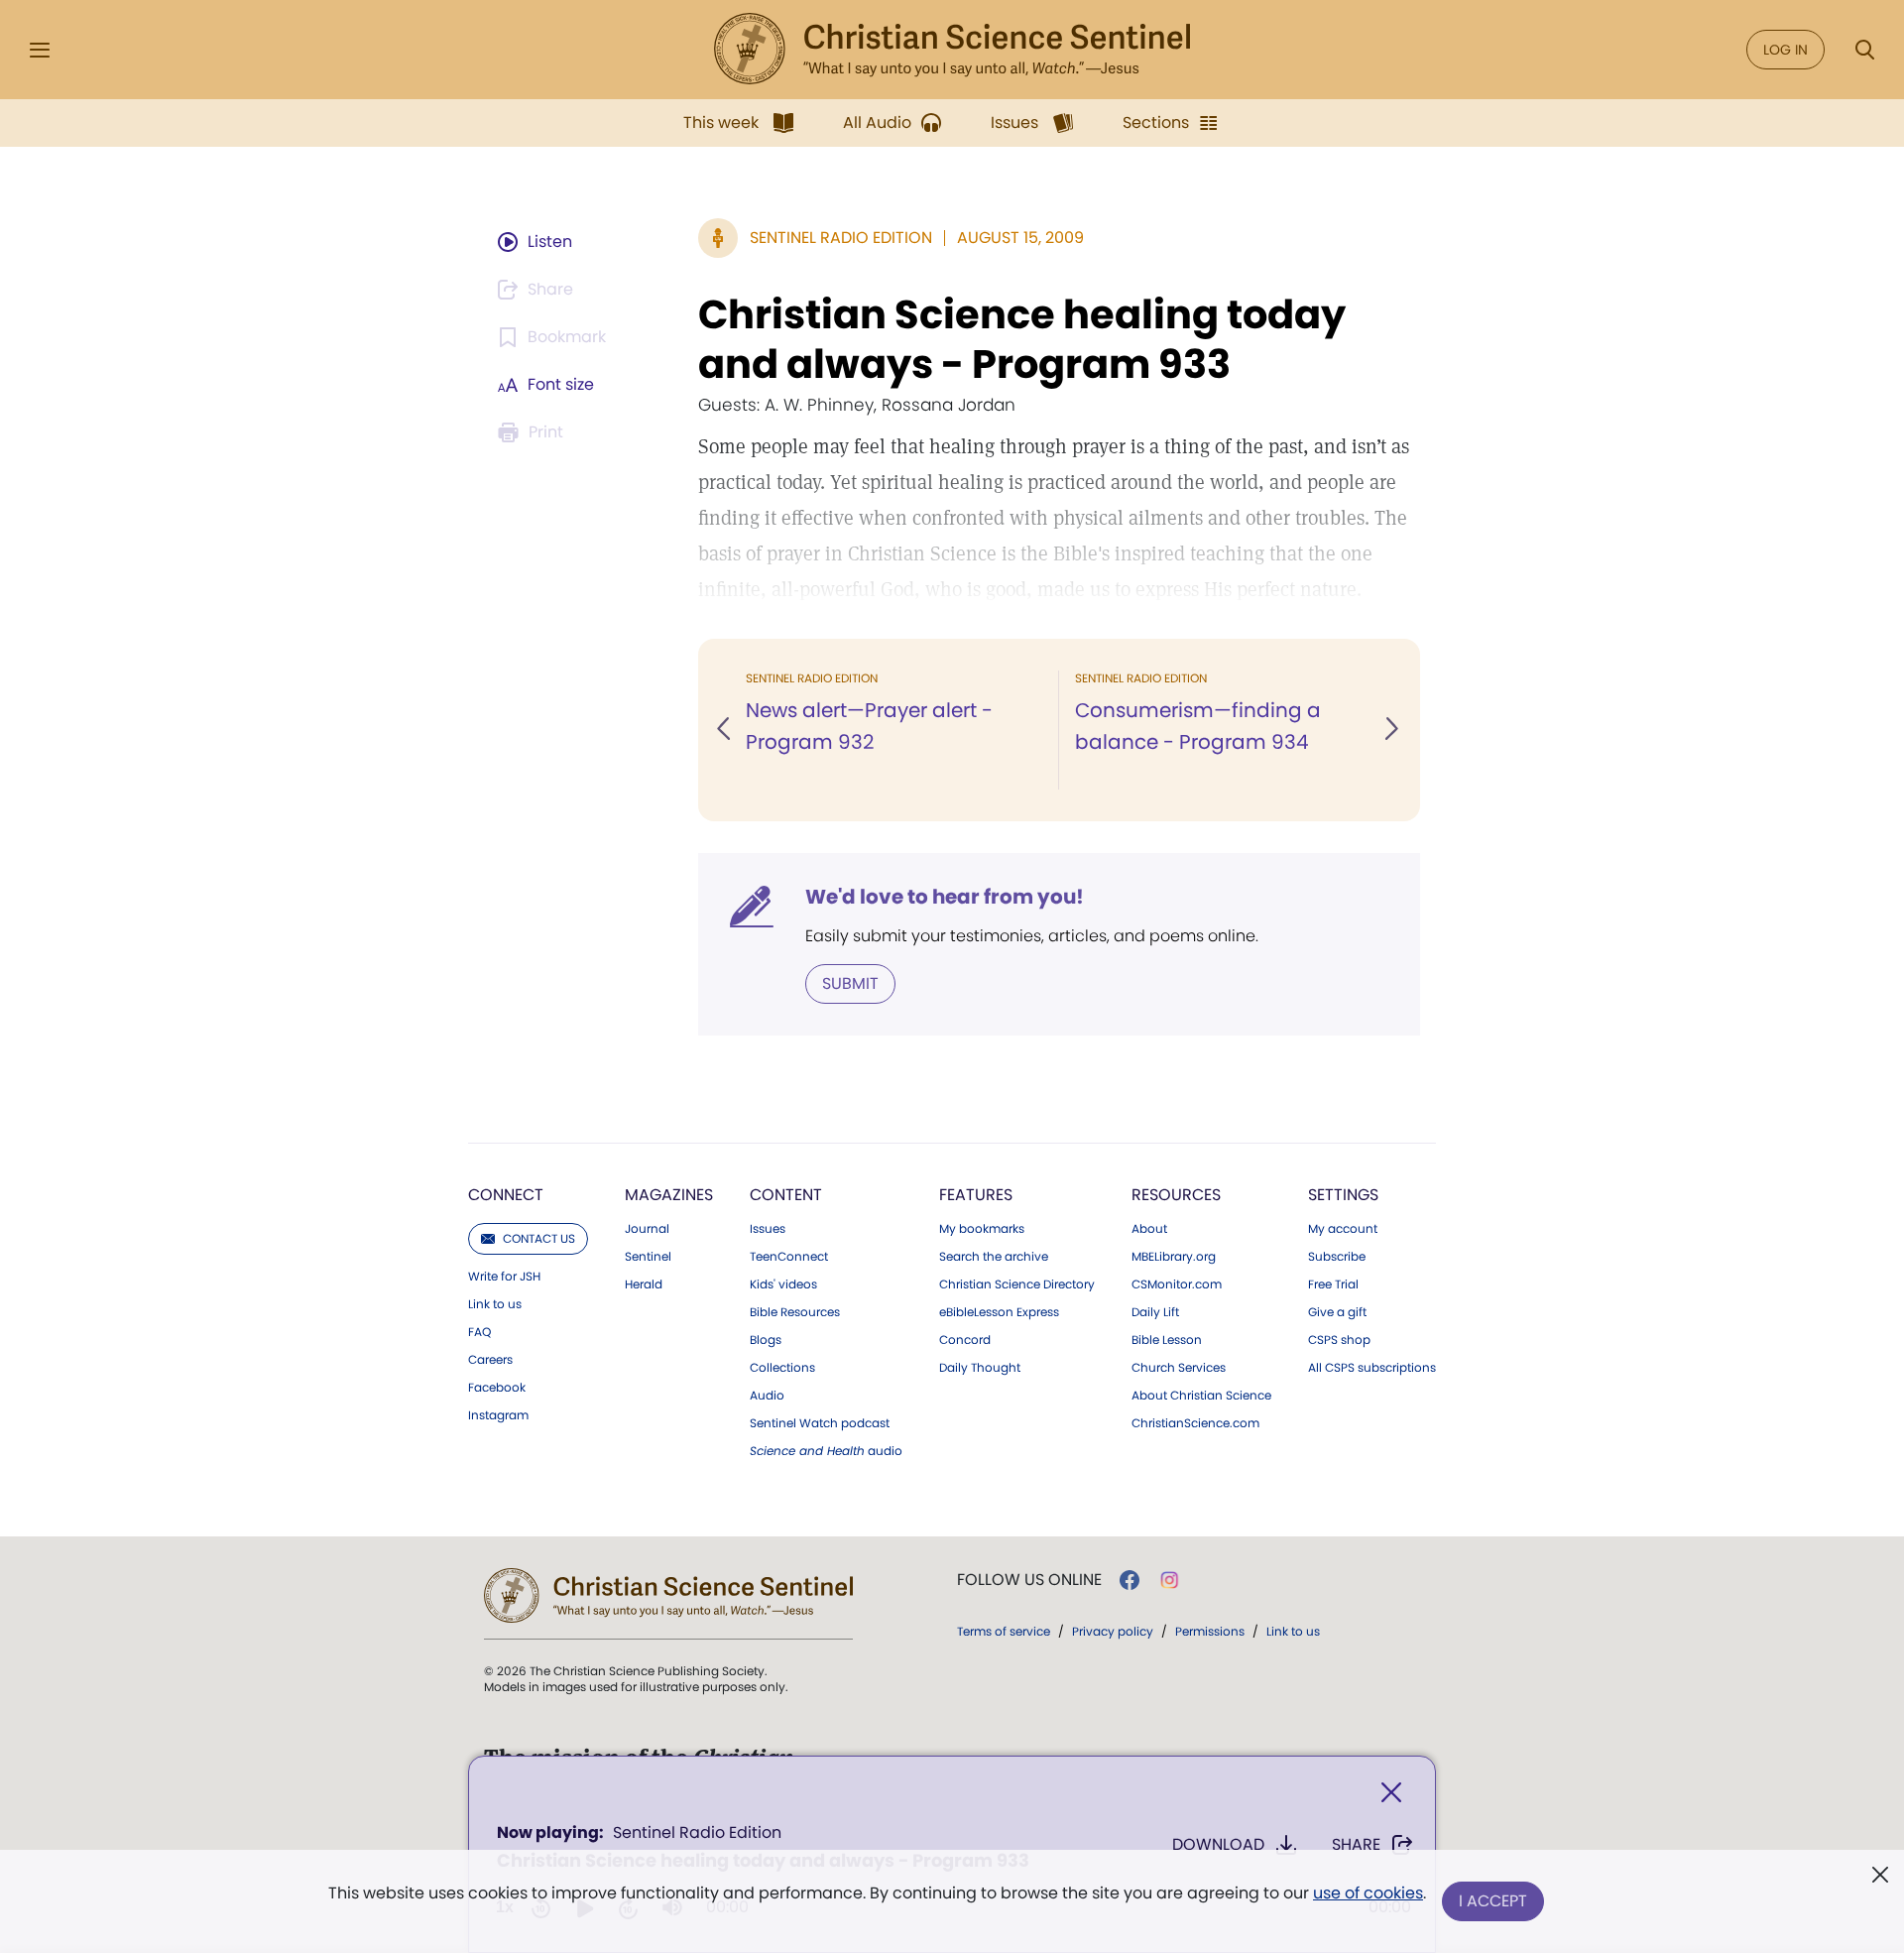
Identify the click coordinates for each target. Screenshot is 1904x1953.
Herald (644, 1284)
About (1149, 1229)
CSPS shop (1339, 1340)
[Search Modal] (1864, 50)
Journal (647, 1229)
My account (1343, 1229)
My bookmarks (982, 1229)
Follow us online (1029, 1580)
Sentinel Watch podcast (820, 1423)
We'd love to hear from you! (945, 897)
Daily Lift (1155, 1312)
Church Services (1179, 1368)
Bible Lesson (1167, 1340)
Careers (490, 1360)
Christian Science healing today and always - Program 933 (1022, 339)
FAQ (479, 1332)
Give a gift (1337, 1312)
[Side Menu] (40, 50)
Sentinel (648, 1257)
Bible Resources (795, 1312)
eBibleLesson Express (999, 1312)
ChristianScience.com (1195, 1423)
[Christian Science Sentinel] (952, 50)
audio (826, 1451)
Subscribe (1337, 1257)
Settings (1343, 1195)
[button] (725, 730)
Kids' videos (783, 1284)
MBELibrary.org (1174, 1257)
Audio (767, 1396)
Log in (1785, 50)
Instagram (498, 1415)
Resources (1176, 1195)
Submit (850, 983)
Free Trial (1333, 1284)
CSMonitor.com (1177, 1284)
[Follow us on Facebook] (1130, 1580)
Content (786, 1195)
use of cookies (1368, 1893)
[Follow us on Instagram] (1170, 1580)
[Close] (1391, 1793)
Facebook (497, 1388)
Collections (782, 1368)
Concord (965, 1340)
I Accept (1493, 1901)
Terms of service (1004, 1631)
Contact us (539, 1238)
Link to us (495, 1304)
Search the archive (994, 1257)
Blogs (766, 1340)
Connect (506, 1195)
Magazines (669, 1195)
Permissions (1210, 1631)
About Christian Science (1201, 1396)
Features (976, 1195)
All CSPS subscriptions (1372, 1368)
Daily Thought (980, 1368)
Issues (768, 1229)
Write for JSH (504, 1277)
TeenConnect (789, 1257)
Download (1218, 1844)
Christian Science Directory (1017, 1284)
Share (1356, 1844)
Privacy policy (1113, 1631)
